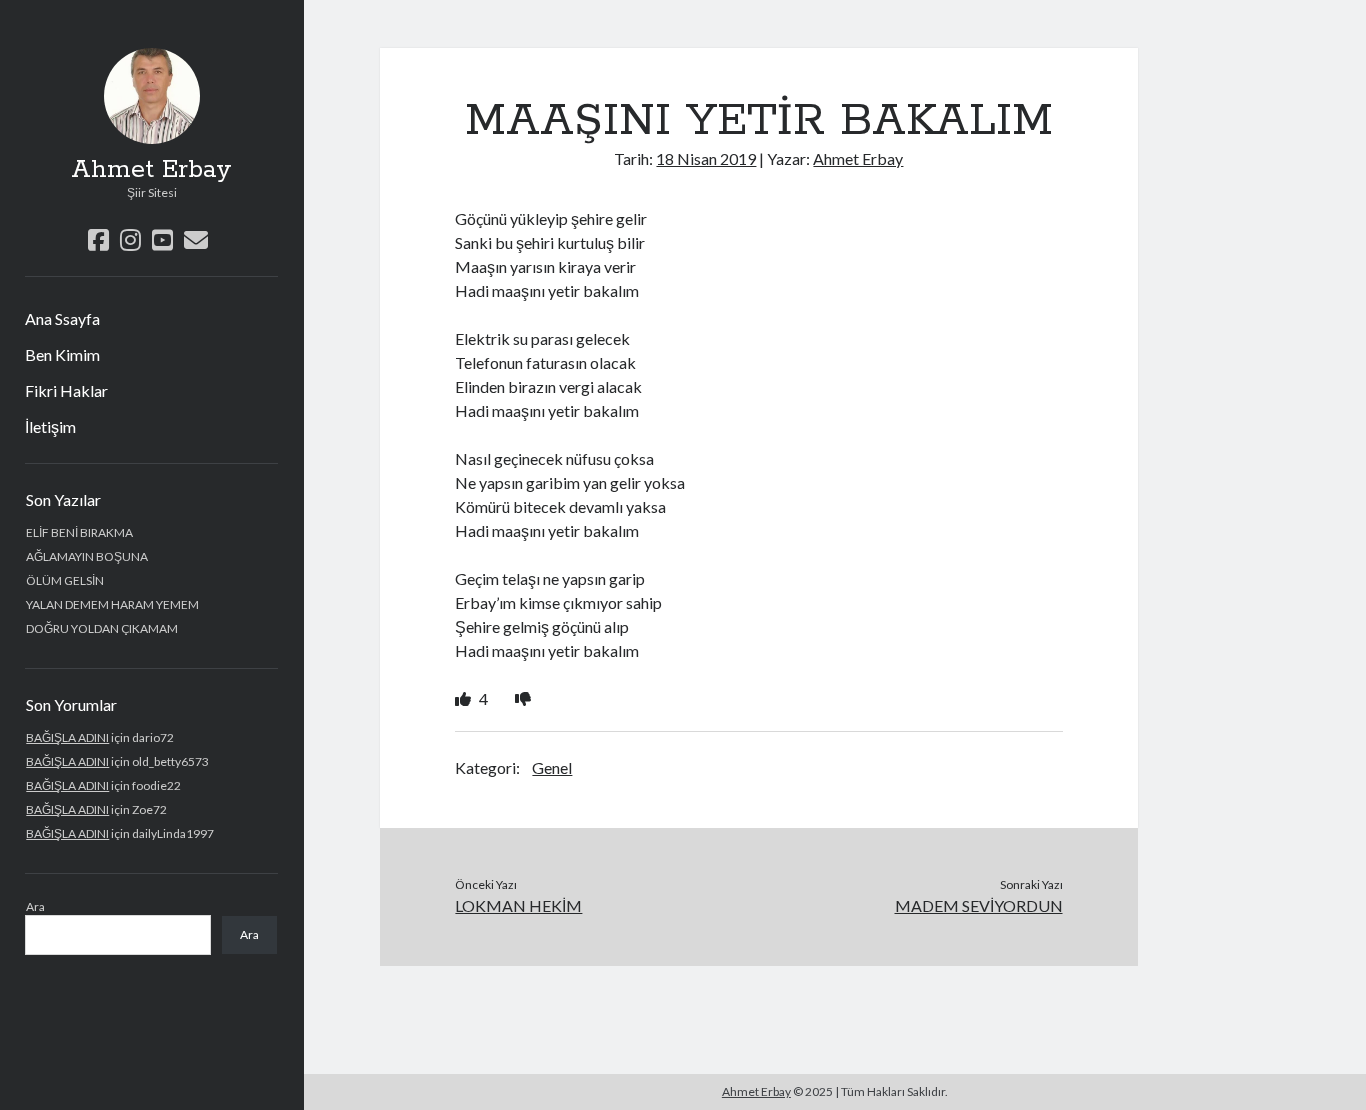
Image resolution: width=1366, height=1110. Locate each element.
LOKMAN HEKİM (518, 905)
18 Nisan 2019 (706, 158)
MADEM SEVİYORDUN (979, 905)
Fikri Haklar (66, 390)
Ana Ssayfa (62, 318)
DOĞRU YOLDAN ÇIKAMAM (102, 628)
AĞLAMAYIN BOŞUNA (87, 556)
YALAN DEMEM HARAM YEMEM (112, 604)
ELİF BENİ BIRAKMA (79, 532)
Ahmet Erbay (151, 170)
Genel (552, 767)
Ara (35, 906)
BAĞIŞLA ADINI (67, 737)
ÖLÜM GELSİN (65, 580)
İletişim (50, 426)
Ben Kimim (62, 354)
